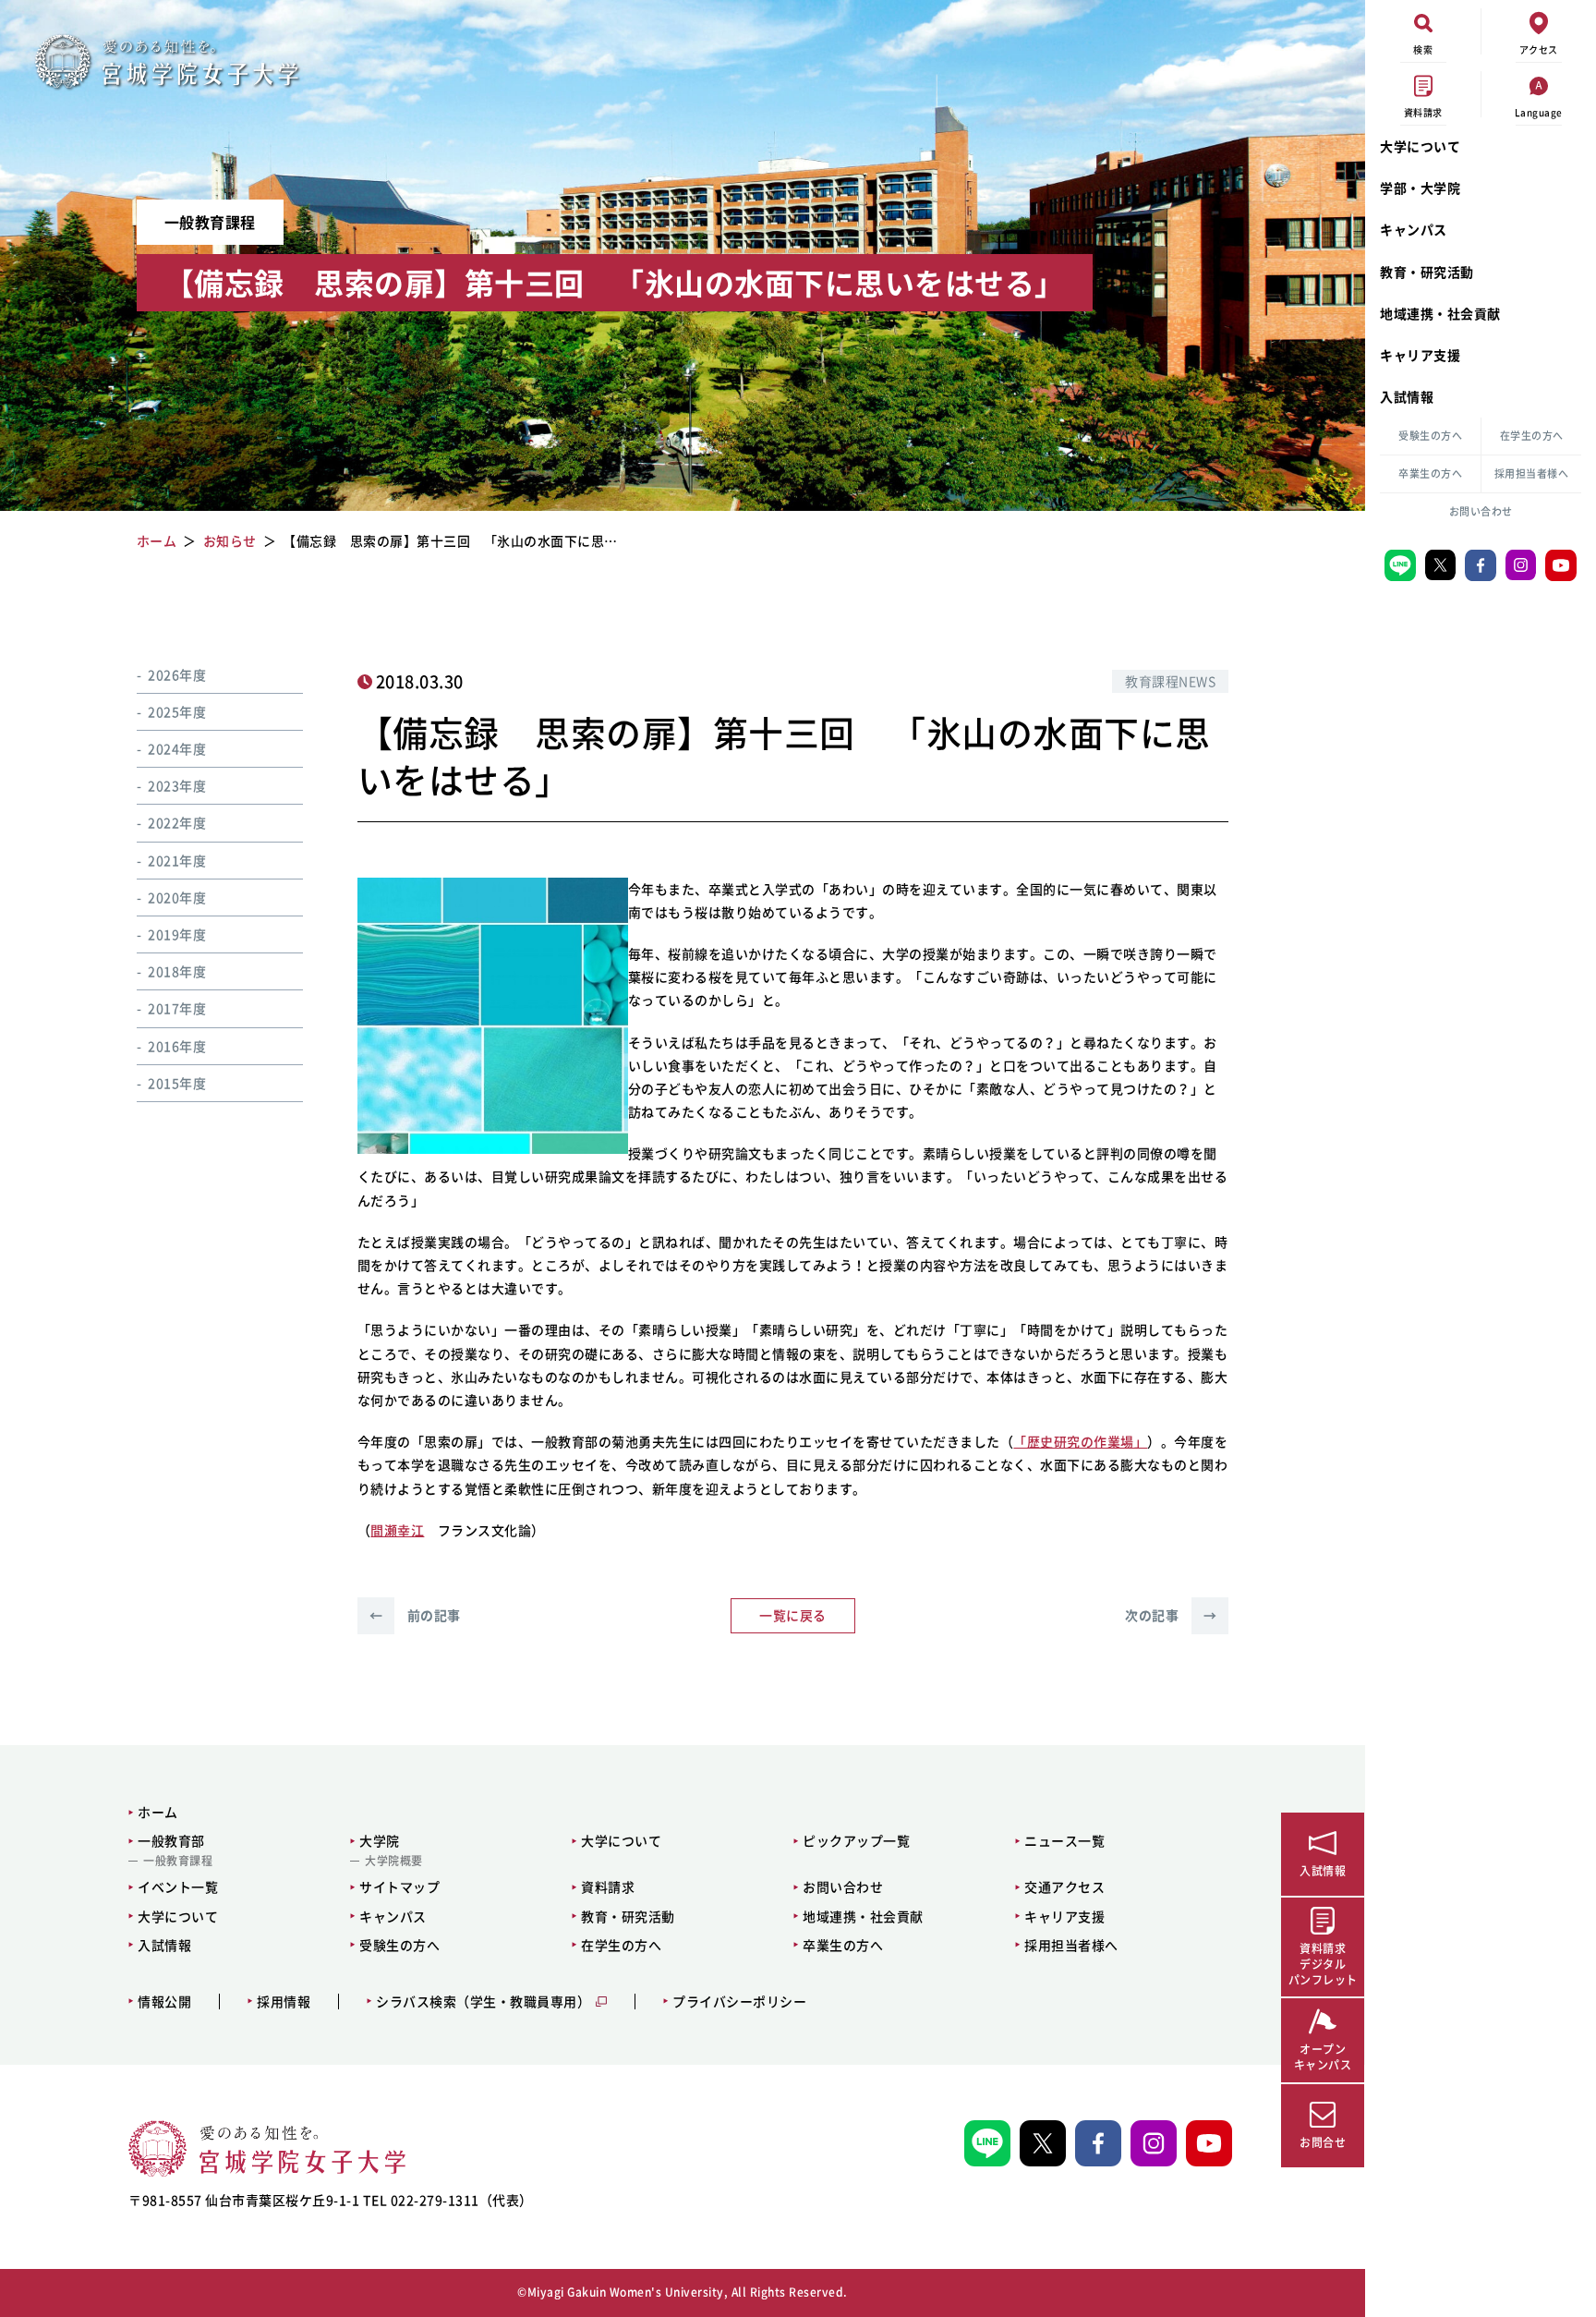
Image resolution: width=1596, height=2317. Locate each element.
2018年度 (177, 972)
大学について (1420, 146)
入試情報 (1407, 396)
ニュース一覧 (1064, 1840)
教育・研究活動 (1427, 272)
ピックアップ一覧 (856, 1840)
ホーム (158, 1812)
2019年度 (177, 934)
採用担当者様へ (1532, 473)
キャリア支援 (1420, 355)
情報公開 (164, 2002)
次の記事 (1171, 1615)
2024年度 (177, 749)
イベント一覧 (178, 1886)
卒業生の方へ (1430, 473)
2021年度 (177, 860)
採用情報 (284, 2002)
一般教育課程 (178, 1861)
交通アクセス (1064, 1886)
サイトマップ (399, 1886)
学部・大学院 (1420, 188)
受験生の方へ (1430, 436)
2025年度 (177, 711)
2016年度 (177, 1046)
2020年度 (177, 897)
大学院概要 (394, 1861)
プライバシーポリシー (739, 2002)
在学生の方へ (1532, 436)
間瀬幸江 (397, 1530)
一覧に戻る (793, 1615)
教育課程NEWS (1170, 681)
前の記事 (415, 1615)
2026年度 (177, 674)
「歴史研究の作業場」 (1080, 1441)
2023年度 (177, 786)
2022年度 (177, 823)
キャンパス (1414, 229)
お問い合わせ (1481, 511)
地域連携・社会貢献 (1440, 313)
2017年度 (177, 1009)
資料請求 (608, 1886)
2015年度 (177, 1083)
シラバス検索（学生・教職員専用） (483, 2002)
